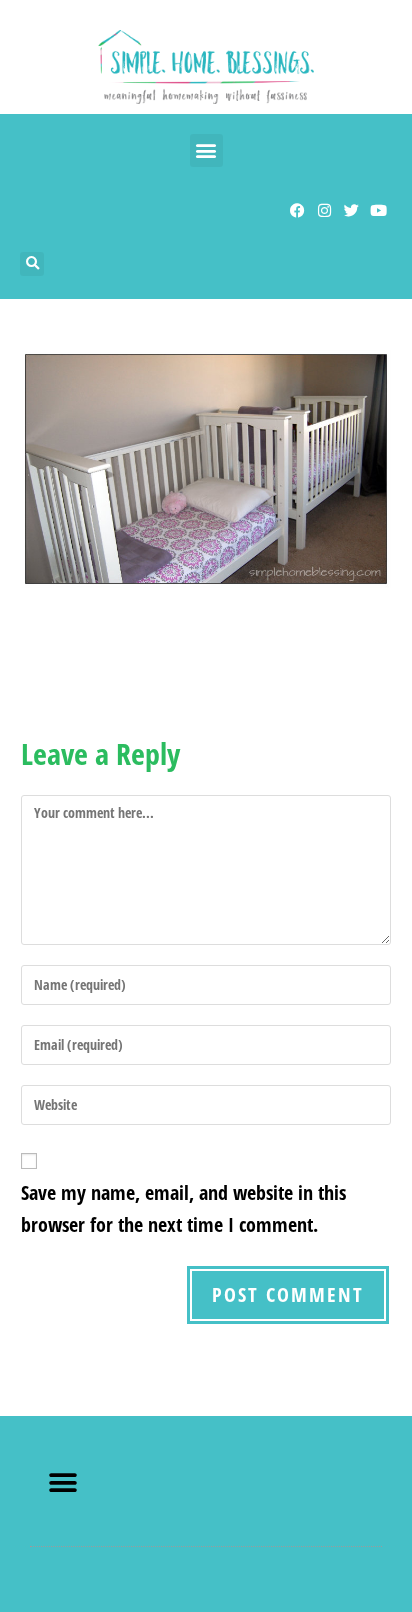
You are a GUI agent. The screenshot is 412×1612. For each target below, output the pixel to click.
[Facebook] (297, 210)
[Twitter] (351, 210)
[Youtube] (378, 210)
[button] (206, 150)
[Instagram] (324, 210)
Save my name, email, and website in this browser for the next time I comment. (183, 1208)
